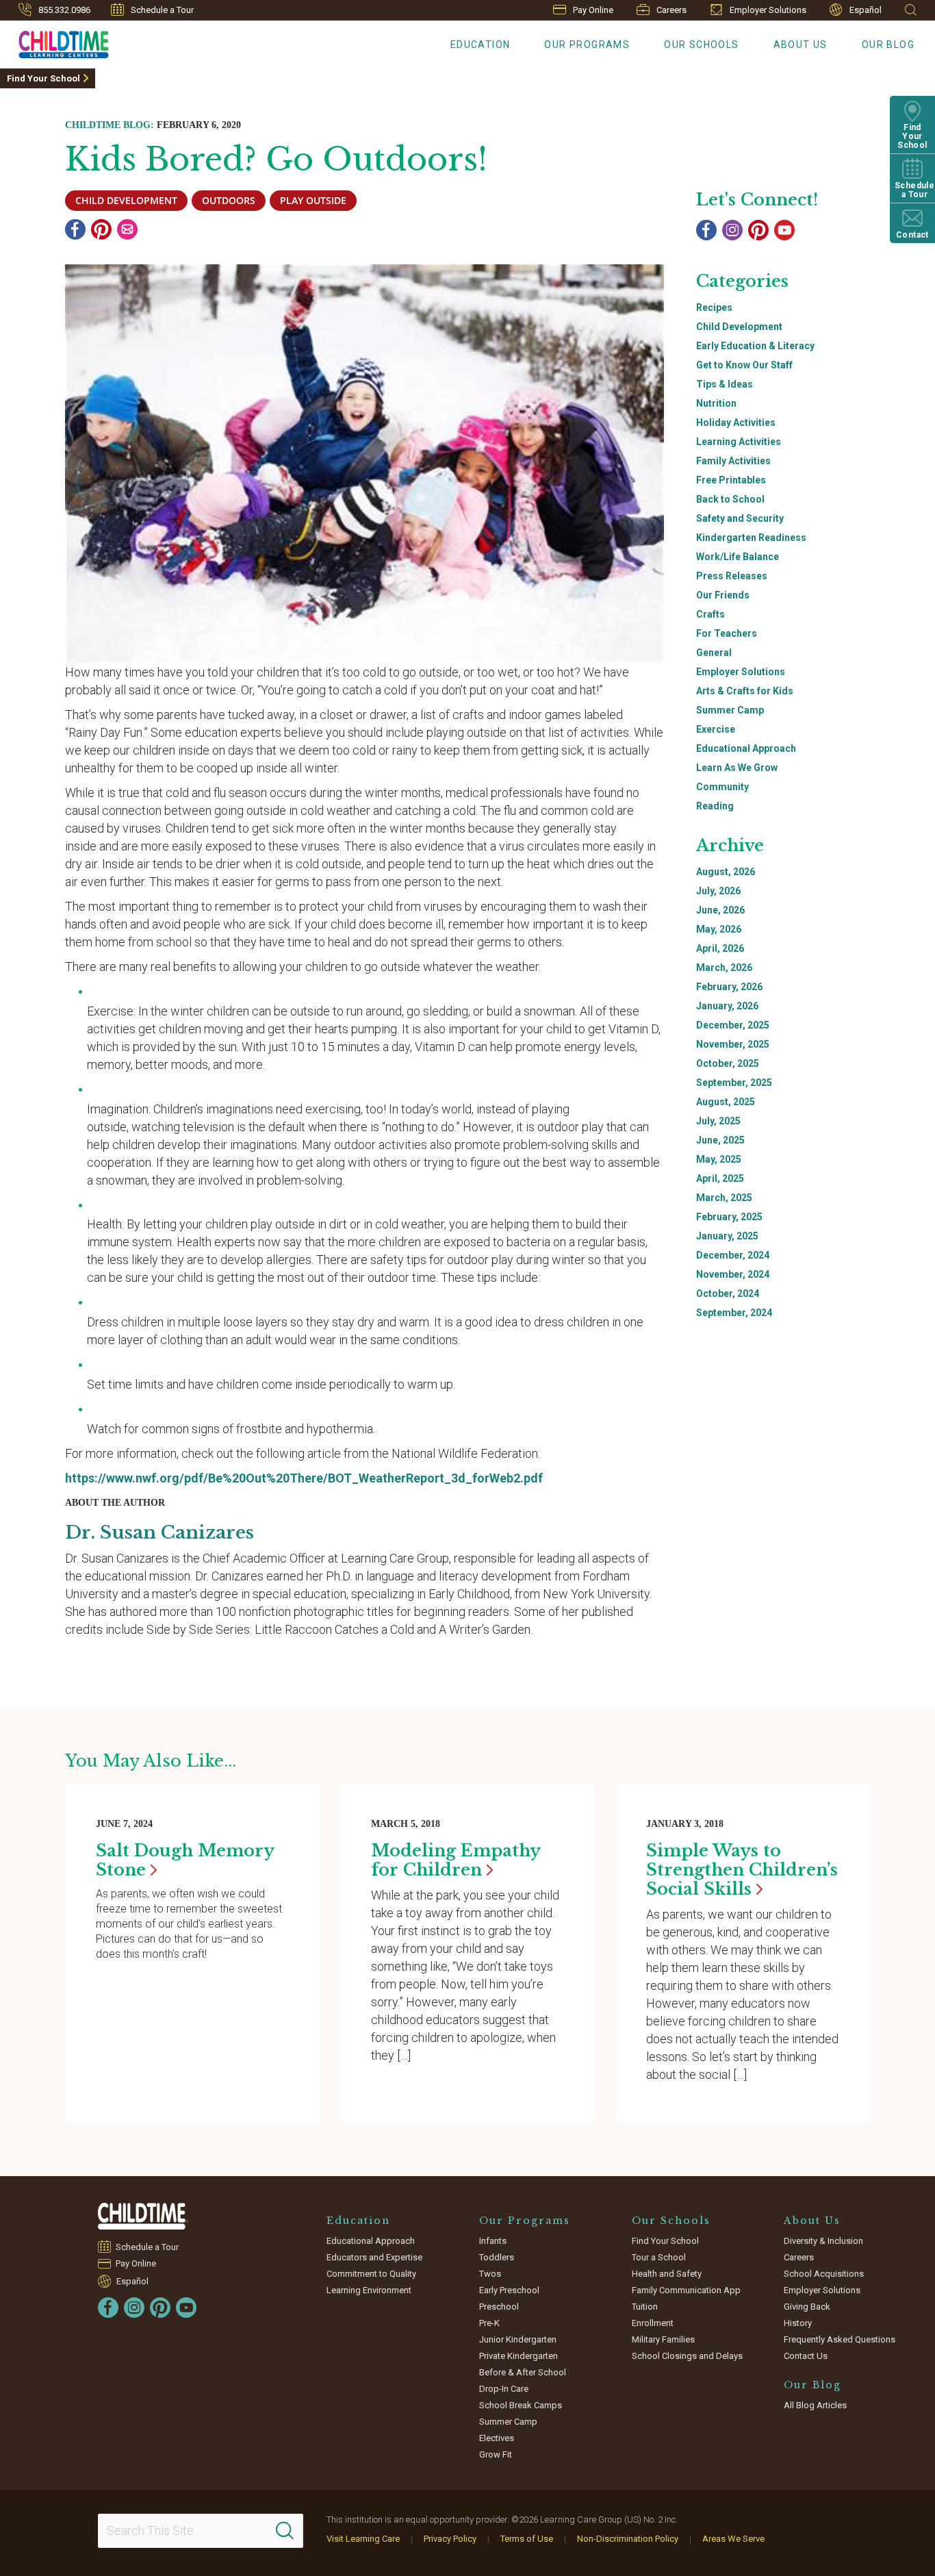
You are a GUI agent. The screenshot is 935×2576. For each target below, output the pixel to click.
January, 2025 (727, 1236)
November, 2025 (733, 1044)
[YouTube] (784, 230)
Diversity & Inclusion (823, 2241)
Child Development (739, 327)
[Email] (127, 229)
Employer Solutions (768, 10)
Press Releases (732, 576)
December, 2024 (733, 1255)
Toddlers (497, 2257)
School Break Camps (521, 2405)
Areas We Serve (733, 2539)
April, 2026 (720, 948)
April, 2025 (720, 1178)
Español (866, 10)
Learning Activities (739, 442)
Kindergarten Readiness (751, 538)
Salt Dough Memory (185, 1860)
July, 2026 (718, 891)
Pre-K (489, 2323)
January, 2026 (727, 1006)
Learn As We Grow (737, 768)
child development (126, 200)
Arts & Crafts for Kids (745, 691)
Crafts (710, 614)
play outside (313, 200)
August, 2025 (726, 1102)
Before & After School (523, 2372)
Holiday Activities (736, 422)
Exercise (716, 729)
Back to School (730, 499)
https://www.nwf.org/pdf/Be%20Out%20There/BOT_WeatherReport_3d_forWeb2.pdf (304, 1478)
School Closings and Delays (687, 2356)
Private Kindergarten (518, 2356)
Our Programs (587, 45)
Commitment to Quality (371, 2274)
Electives (497, 2438)
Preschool (499, 2307)
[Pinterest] (101, 229)
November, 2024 (733, 1274)
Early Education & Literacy (755, 346)
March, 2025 (724, 1198)
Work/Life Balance (738, 557)
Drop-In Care (504, 2389)
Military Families (663, 2339)
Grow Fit (496, 2454)
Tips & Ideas (725, 384)
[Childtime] (54, 42)
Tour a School (659, 2257)
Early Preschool (509, 2290)
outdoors (229, 200)
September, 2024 (734, 1313)
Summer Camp (730, 710)
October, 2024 (728, 1293)
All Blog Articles (815, 2405)
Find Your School (43, 78)
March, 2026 (724, 968)
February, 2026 (729, 987)
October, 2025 (728, 1063)
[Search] (285, 2531)
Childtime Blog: (110, 125)
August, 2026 (726, 872)
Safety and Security (740, 518)
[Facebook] (75, 229)
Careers (671, 10)
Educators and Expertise (374, 2257)
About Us (800, 45)
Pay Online (593, 10)
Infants (493, 2241)
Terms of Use (527, 2539)
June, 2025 (720, 1140)
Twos (490, 2274)
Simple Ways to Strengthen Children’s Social (742, 1870)
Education (481, 45)
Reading (715, 806)
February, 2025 (729, 1217)
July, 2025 (718, 1121)
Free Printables (731, 480)
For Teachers (727, 633)
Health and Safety (667, 2274)
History (798, 2323)
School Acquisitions (824, 2274)
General (714, 653)
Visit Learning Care (363, 2539)
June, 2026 (720, 910)
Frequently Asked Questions (840, 2339)
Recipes (714, 307)
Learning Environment (369, 2290)
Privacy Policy (450, 2539)
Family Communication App (686, 2290)
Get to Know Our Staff (744, 365)
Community (722, 787)
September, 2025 (734, 1083)
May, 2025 (719, 1159)
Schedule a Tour (162, 10)
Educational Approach (746, 748)
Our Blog (888, 45)
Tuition (645, 2307)
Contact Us (806, 2356)
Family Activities (733, 461)
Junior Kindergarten (518, 2339)
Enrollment (653, 2323)
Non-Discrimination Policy (628, 2539)
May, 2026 (719, 929)
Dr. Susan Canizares (159, 1532)
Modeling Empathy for (456, 1860)
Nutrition (716, 403)
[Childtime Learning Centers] (143, 2216)
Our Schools (701, 45)
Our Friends (723, 595)
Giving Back (807, 2307)
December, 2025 (733, 1025)
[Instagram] (732, 230)
